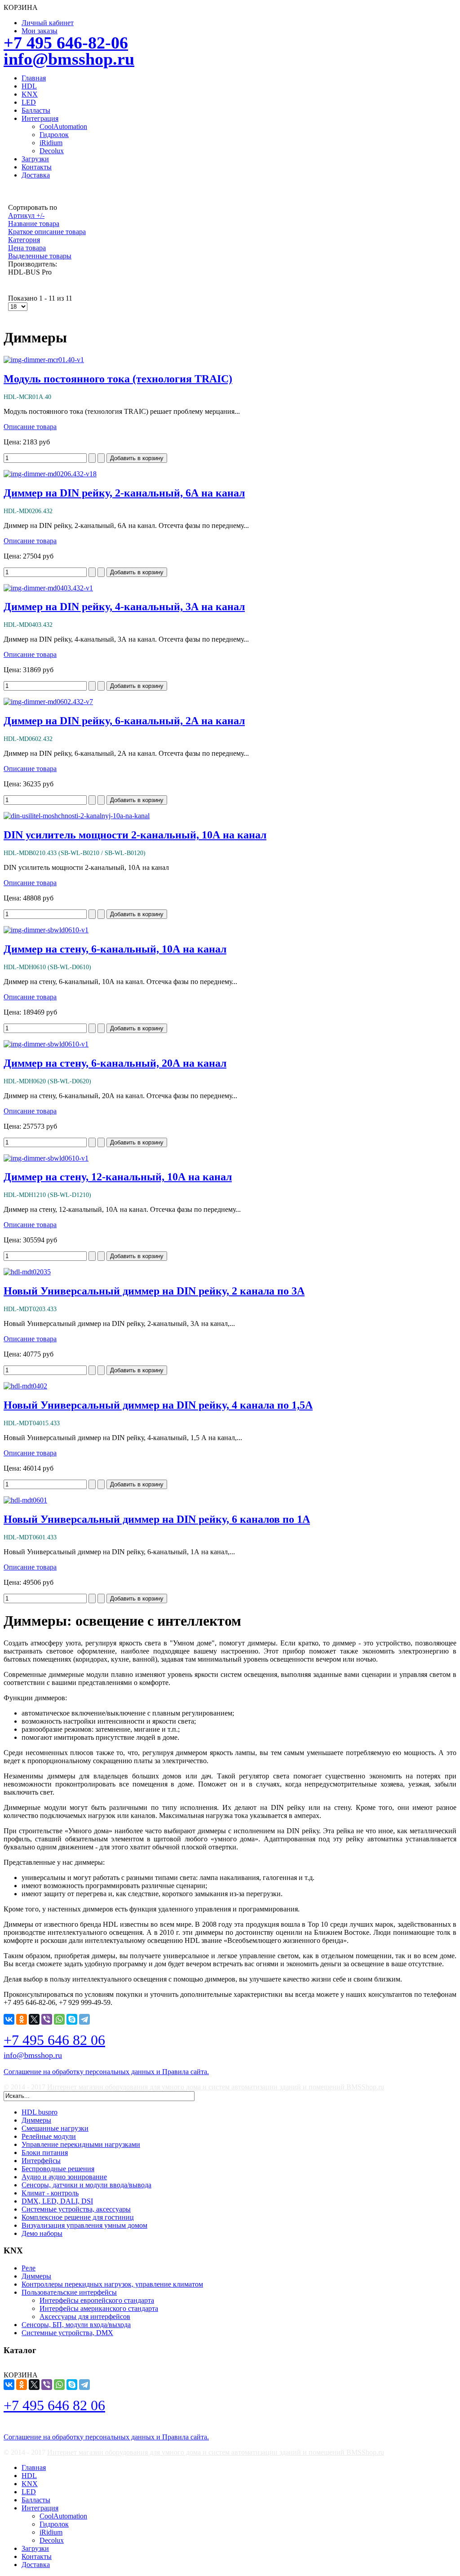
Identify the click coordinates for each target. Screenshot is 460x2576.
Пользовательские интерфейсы (69, 2292)
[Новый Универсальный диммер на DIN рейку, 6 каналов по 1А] (25, 1500)
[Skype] (72, 2019)
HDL (29, 86)
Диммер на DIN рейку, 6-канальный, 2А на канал (124, 721)
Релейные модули (49, 2136)
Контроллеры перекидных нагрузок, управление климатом (112, 2284)
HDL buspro (40, 2112)
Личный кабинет (48, 23)
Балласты (36, 110)
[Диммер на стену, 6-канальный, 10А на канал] (46, 930)
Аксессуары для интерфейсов (85, 2317)
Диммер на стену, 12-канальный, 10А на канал (118, 1177)
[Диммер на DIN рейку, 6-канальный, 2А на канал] (48, 702)
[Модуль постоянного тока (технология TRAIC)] (44, 360)
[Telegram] (84, 2019)
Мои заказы (40, 31)
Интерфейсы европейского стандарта (97, 2300)
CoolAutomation (63, 126)
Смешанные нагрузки (55, 2128)
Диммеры (36, 2120)
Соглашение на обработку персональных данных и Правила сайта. (106, 2072)
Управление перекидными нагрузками (81, 2144)
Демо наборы (42, 2233)
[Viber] (47, 2019)
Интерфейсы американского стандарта (99, 2308)
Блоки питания (45, 2153)
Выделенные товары (40, 256)
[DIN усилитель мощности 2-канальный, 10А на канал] (77, 816)
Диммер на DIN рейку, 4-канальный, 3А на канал (124, 607)
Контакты (37, 167)
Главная (34, 78)
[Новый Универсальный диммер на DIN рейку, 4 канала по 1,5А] (25, 1386)
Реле (29, 2268)
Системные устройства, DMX (67, 2333)
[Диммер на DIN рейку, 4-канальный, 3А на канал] (48, 588)
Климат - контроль (50, 2193)
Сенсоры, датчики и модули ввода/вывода (86, 2185)
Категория (24, 240)
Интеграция (40, 118)
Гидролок (54, 135)
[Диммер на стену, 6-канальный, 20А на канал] (46, 1044)
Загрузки (35, 159)
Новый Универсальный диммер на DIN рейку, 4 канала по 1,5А (158, 1405)
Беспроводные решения (58, 2169)
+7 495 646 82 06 (54, 2040)
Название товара (34, 224)
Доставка (36, 175)
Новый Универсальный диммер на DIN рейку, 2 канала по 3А (154, 1291)
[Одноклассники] (22, 2019)
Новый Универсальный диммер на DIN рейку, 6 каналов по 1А (157, 1519)
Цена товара (27, 248)
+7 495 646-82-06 (66, 43)
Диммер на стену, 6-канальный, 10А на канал (115, 949)
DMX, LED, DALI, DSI (57, 2201)
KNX (30, 94)
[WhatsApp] (59, 2019)
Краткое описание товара (47, 232)
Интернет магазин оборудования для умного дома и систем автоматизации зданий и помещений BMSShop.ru (216, 2087)
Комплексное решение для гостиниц (78, 2217)
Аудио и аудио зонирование (64, 2177)
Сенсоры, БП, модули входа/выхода (76, 2325)
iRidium (51, 143)
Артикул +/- (26, 215)
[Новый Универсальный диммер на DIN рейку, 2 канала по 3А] (27, 1272)
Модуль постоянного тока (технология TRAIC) (118, 379)
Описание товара (30, 427)
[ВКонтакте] (9, 2019)
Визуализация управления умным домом (84, 2225)
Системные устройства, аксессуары (76, 2209)
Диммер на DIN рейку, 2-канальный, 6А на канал (124, 493)
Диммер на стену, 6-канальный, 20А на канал (115, 1063)
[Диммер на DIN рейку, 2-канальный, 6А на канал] (50, 474)
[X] (34, 2019)
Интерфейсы (41, 2161)
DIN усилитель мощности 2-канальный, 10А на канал (135, 835)
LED (29, 102)
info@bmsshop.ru (69, 59)
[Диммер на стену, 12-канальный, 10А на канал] (46, 1158)
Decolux (52, 151)
